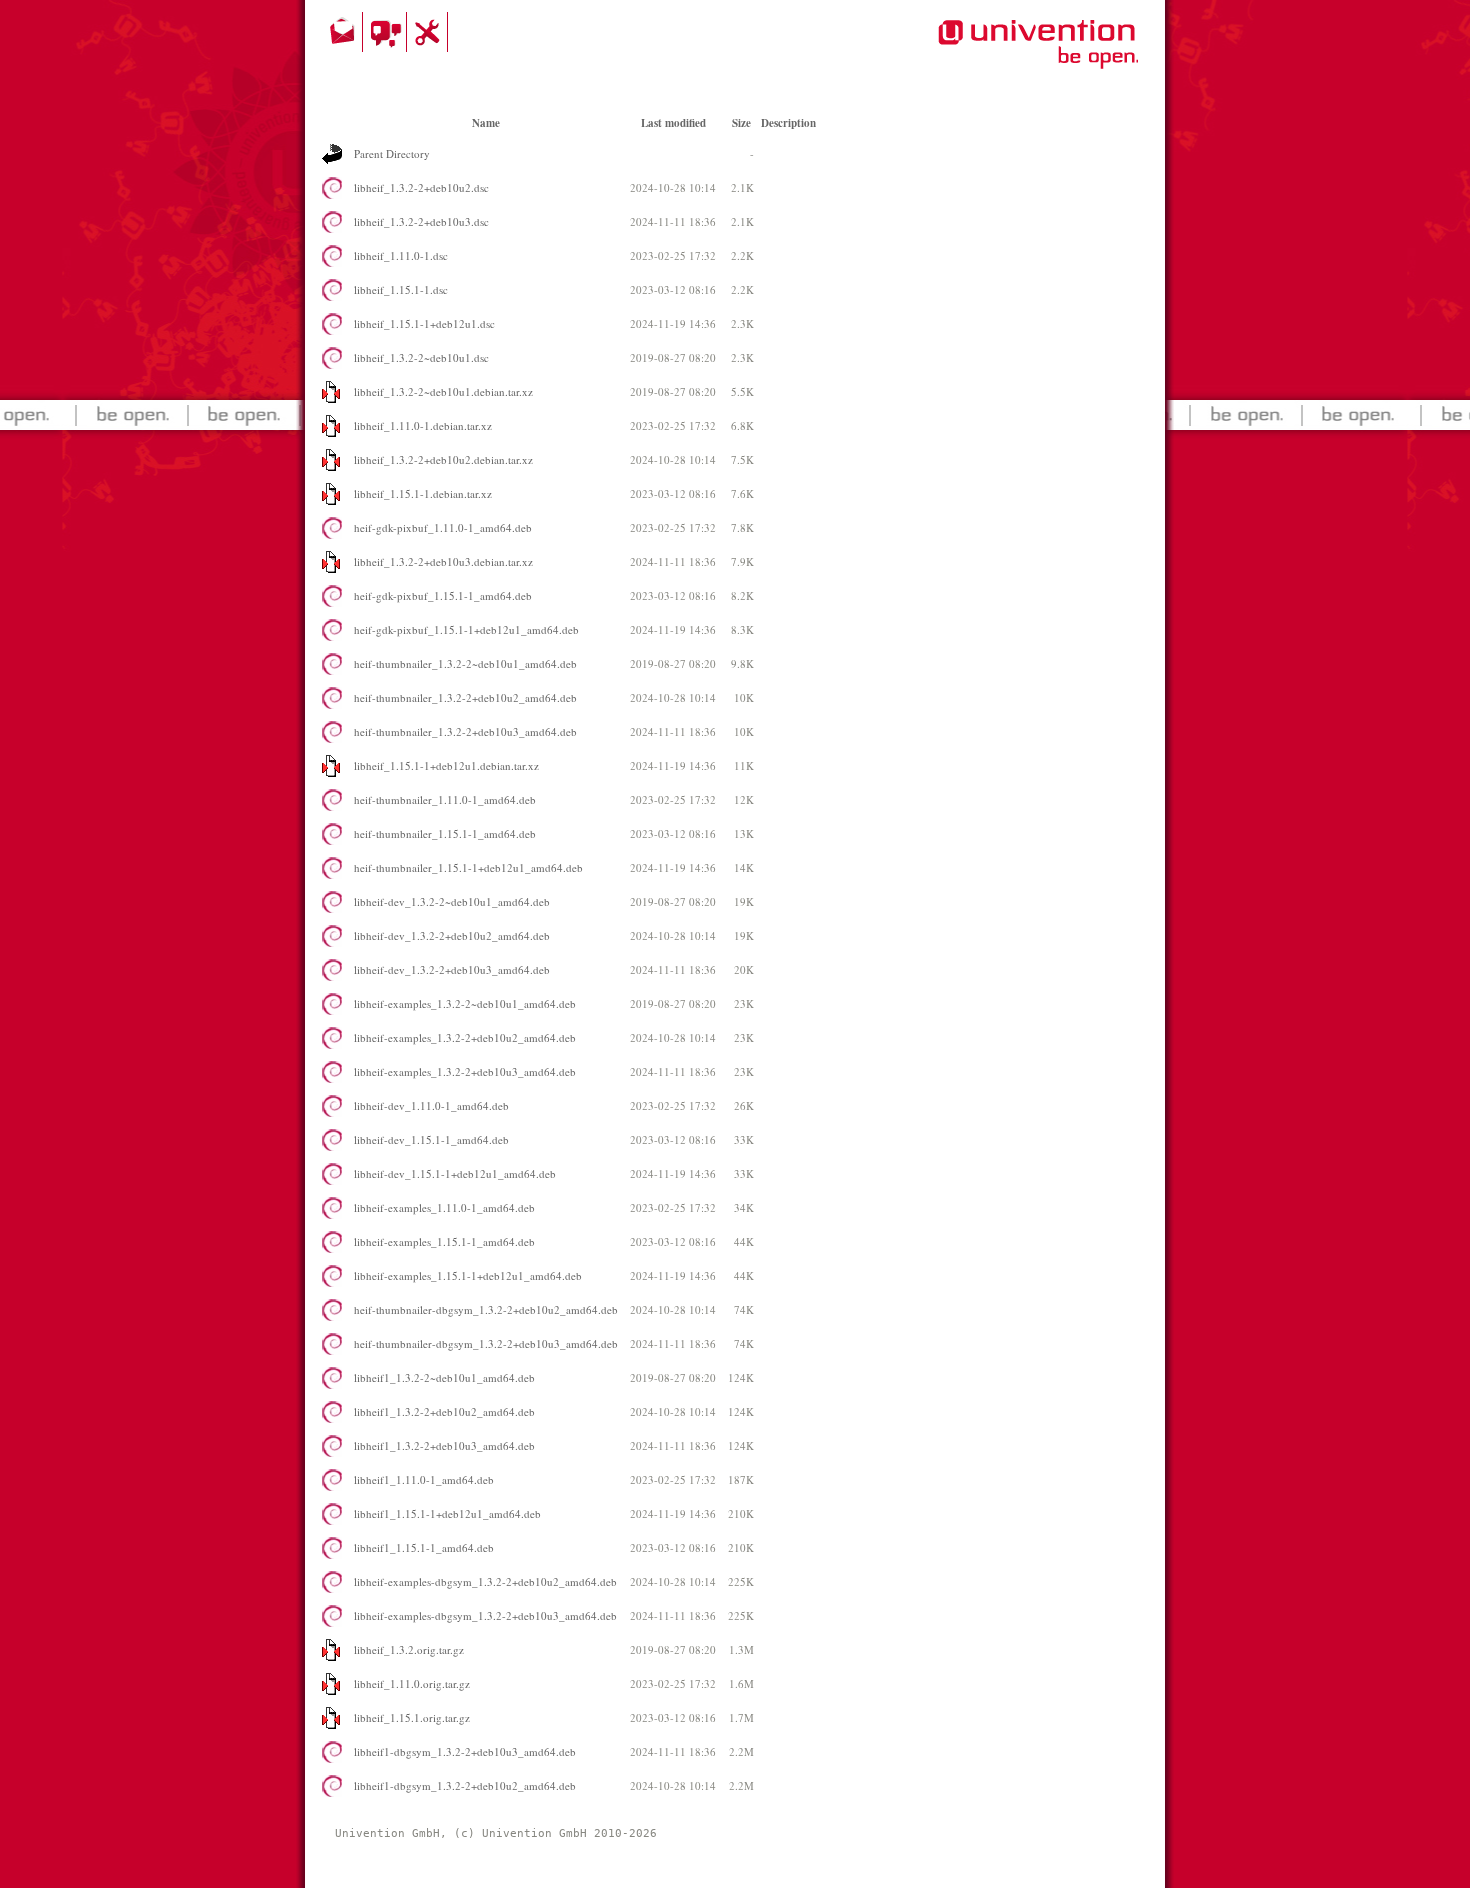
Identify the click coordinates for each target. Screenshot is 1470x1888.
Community (387, 32)
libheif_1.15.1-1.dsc (401, 289)
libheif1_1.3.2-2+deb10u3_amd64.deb (444, 1445)
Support (430, 32)
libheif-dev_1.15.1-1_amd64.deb (431, 1139)
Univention (998, 55)
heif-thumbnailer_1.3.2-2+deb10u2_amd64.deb (465, 697)
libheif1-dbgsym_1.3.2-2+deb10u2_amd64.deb (465, 1785)
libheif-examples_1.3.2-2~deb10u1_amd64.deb (465, 1003)
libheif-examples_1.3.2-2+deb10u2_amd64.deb (465, 1037)
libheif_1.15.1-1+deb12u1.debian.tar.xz (446, 765)
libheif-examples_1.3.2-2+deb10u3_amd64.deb (465, 1071)
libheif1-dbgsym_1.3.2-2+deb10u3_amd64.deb (465, 1751)
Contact (344, 32)
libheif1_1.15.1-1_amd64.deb (424, 1547)
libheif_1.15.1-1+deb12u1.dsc (424, 323)
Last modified (673, 123)
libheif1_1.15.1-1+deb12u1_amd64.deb (447, 1513)
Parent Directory (392, 153)
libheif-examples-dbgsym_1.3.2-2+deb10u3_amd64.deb (485, 1615)
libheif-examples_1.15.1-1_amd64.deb (444, 1241)
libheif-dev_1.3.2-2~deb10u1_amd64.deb (452, 901)
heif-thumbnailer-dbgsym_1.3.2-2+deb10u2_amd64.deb (486, 1309)
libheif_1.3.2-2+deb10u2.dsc (421, 187)
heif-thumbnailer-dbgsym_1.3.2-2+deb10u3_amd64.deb (486, 1343)
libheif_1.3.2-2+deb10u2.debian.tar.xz (443, 459)
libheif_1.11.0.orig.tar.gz (412, 1683)
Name (486, 123)
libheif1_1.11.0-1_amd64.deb (424, 1479)
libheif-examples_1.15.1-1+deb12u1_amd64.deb (468, 1275)
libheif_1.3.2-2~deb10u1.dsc (421, 357)
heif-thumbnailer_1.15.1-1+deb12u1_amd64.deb (468, 867)
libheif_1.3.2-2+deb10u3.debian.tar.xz (443, 561)
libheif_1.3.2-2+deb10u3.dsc (421, 221)
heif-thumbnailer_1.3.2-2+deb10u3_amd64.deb (465, 731)
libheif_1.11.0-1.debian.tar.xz (423, 425)
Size (741, 123)
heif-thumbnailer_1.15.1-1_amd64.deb (445, 833)
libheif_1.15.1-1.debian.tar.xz (423, 493)
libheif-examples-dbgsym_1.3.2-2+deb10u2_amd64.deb (485, 1581)
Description (788, 123)
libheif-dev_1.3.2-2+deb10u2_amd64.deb (452, 935)
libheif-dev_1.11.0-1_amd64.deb (431, 1105)
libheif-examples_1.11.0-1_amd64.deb (444, 1207)
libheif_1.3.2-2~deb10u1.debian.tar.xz (443, 391)
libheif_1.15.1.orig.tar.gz (412, 1717)
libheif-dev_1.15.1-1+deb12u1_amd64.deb (455, 1173)
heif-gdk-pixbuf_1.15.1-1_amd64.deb (443, 595)
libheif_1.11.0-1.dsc (401, 255)
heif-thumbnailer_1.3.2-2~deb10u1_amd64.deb (465, 663)
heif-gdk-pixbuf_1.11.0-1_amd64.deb (443, 527)
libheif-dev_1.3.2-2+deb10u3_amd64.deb (452, 969)
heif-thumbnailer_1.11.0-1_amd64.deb (445, 799)
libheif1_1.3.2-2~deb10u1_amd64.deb (444, 1377)
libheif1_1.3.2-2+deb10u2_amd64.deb (444, 1411)
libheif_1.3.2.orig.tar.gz (409, 1649)
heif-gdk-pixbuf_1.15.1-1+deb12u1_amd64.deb (466, 629)
